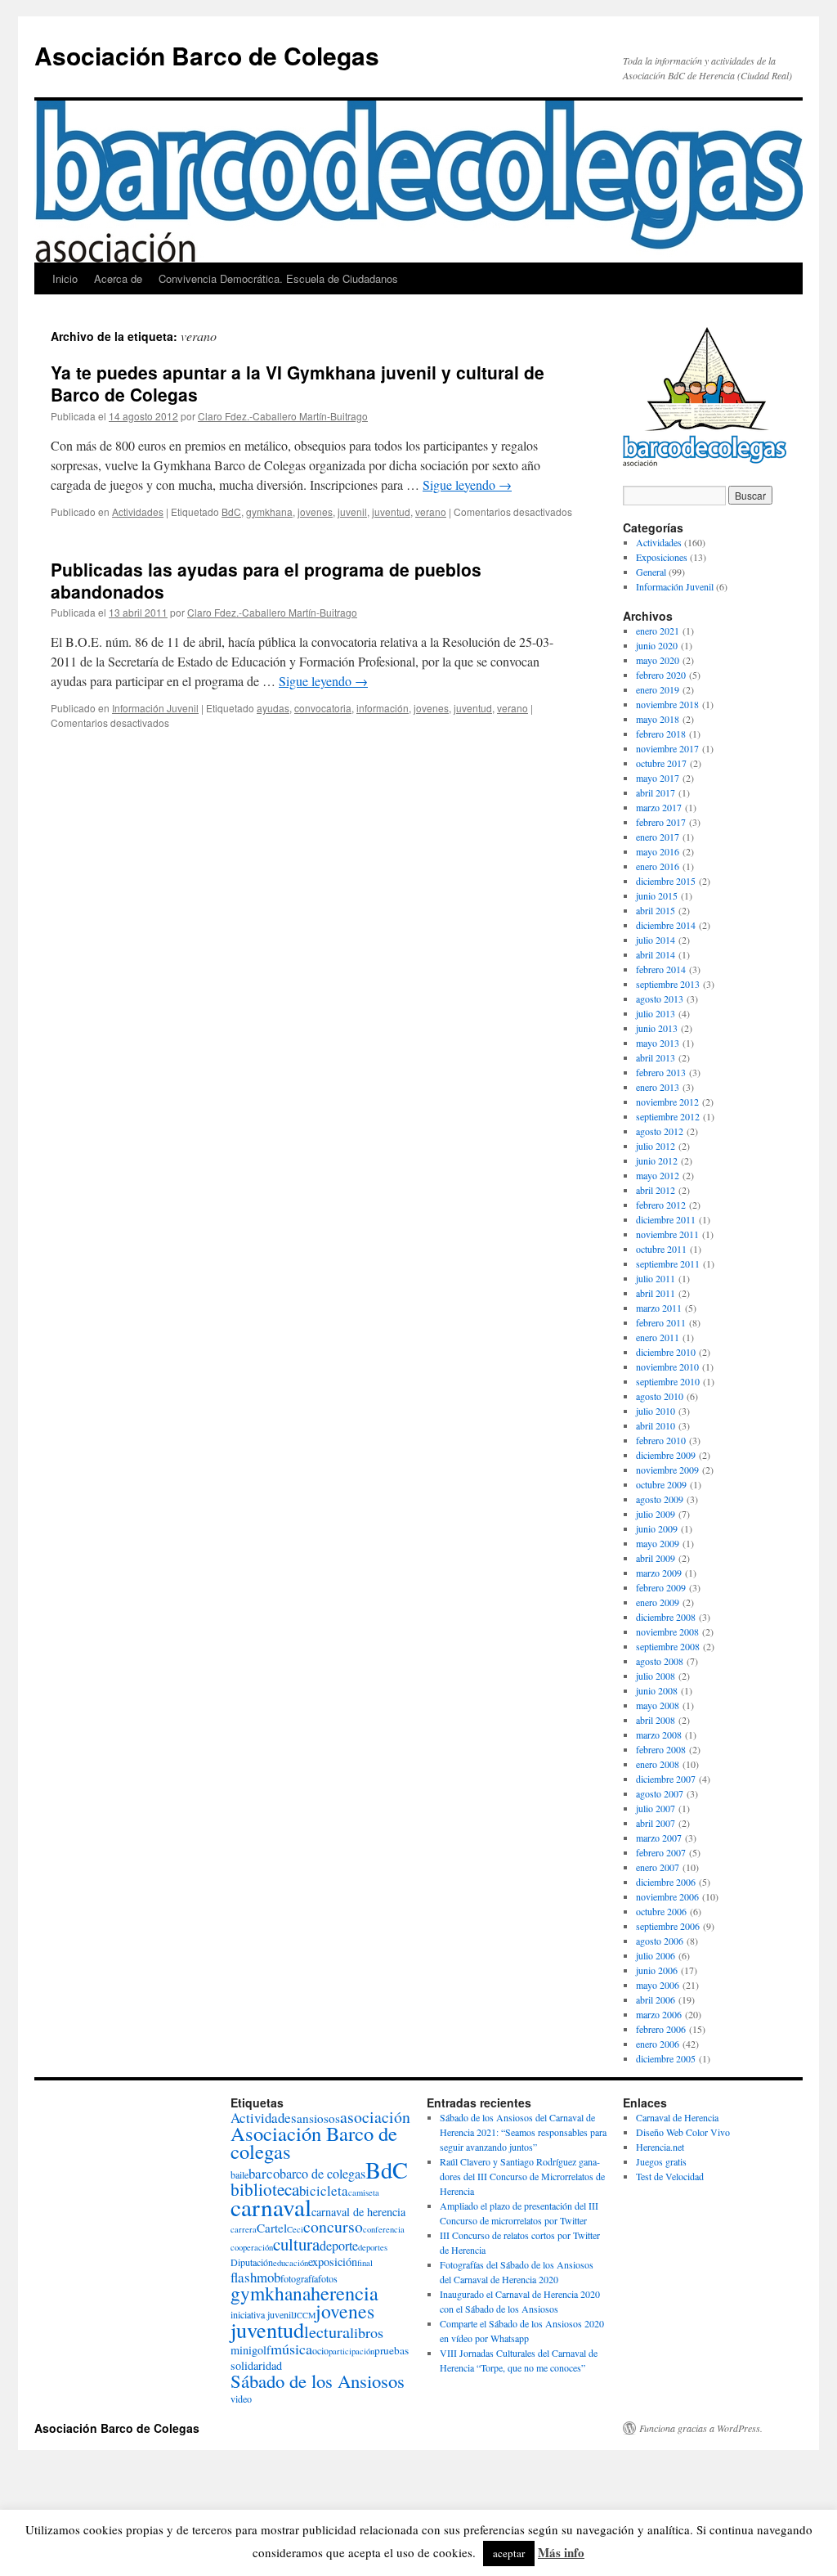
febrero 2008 (661, 1749)
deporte (339, 2246)
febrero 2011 (661, 1322)
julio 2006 (656, 1955)
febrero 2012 (661, 1205)
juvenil (352, 512)
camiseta (364, 2192)
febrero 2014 (661, 969)
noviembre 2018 (667, 704)
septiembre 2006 (668, 1926)
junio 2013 (657, 1028)
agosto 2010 (660, 1396)
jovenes (315, 512)
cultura (296, 2244)
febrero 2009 (661, 1587)
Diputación (252, 2262)
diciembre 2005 (666, 2058)
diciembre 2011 (666, 1219)
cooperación (252, 2247)
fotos (328, 2278)
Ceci (295, 2229)
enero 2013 (658, 1087)
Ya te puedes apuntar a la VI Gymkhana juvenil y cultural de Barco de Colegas (298, 383)
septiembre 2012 (668, 1116)
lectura (327, 2332)
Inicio (65, 278)
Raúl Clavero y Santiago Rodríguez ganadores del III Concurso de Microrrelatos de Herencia (522, 2176)
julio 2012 (656, 1146)
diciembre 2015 (666, 881)
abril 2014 (656, 954)
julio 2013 (656, 1013)
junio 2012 (657, 1160)
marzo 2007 (659, 1838)
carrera (244, 2229)
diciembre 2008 (666, 1617)
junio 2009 (657, 1528)
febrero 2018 (661, 734)
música (291, 2349)
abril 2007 (656, 1823)
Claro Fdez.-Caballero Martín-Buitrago (283, 416)
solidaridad (256, 2365)
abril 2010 (656, 1425)
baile (239, 2174)
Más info (561, 2552)
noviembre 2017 (667, 748)
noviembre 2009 (667, 1470)
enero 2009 (658, 1602)
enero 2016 (658, 866)
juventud (391, 512)
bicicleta (324, 2190)
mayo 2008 (658, 1705)
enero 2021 (658, 631)
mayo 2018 (658, 719)
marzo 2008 (659, 1735)
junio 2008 (657, 1690)
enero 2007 (658, 1867)
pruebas (392, 2350)
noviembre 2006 (667, 1896)
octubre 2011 (661, 1249)
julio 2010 (656, 1411)
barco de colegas (322, 2174)
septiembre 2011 (668, 1263)
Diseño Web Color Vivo (683, 2132)
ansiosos (318, 2118)
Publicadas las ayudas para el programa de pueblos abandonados (266, 580)
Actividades (138, 512)
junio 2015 (657, 895)
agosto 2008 (660, 1661)
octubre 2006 (661, 1911)
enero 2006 (658, 2044)
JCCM (304, 2315)
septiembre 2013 (668, 984)
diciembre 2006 (666, 1882)
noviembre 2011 (667, 1234)
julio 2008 (656, 1676)
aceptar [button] (509, 2553)
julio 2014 (656, 940)
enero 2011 (658, 1337)
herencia (345, 2293)
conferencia (384, 2229)
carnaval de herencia (358, 2212)
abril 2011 (656, 1293)
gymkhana (269, 512)
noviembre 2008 (667, 1631)
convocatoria (323, 708)
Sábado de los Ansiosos (318, 2381)
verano (431, 512)
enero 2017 (658, 837)
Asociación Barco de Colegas (207, 55)
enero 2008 (658, 1764)
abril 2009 (656, 1558)
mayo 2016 (658, 851)
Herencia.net (660, 2147)
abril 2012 (656, 1190)
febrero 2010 (661, 1440)
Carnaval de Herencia (677, 2117)
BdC (231, 512)
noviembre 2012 (667, 1102)
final (365, 2263)
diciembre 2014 (666, 925)
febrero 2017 (661, 822)
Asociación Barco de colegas (314, 2142)
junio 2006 (657, 1970)
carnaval (271, 2207)
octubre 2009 (661, 1484)
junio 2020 (657, 645)
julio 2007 (656, 1808)
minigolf (251, 2350)
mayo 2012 (658, 1175)
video (241, 2399)
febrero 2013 (661, 1072)
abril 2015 (656, 910)
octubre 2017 (661, 763)
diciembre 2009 (666, 1455)
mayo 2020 (658, 660)
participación (351, 2351)
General (651, 572)
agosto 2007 (660, 1793)
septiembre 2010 (668, 1381)
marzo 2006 (659, 2014)
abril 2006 (656, 1999)
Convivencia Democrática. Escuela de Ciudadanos (278, 278)
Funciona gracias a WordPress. (701, 2428)
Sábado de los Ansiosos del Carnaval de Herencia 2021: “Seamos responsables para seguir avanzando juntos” (523, 2132)
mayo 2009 (658, 1543)
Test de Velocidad (670, 2176)
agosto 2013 (660, 999)
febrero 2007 (661, 1852)
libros (367, 2332)
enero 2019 (658, 689)
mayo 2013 (658, 1043)
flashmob (255, 2277)
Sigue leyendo (467, 485)
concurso (333, 2226)
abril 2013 (656, 1057)
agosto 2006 (660, 1941)
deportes (373, 2247)
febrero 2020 (661, 675)
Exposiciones (662, 557)
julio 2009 (656, 1514)
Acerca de (118, 278)
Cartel (272, 2228)
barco (264, 2173)
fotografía (299, 2278)
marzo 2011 (659, 1308)
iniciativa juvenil (262, 2314)
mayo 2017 (658, 778)
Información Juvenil (155, 708)
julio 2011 (656, 1278)
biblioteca (265, 2189)
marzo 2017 (659, 807)
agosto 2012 (660, 1131)
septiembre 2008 (668, 1646)
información (383, 708)
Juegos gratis (661, 2161)
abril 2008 (656, 1720)
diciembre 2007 (666, 1779)
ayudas (273, 708)
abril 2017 (656, 792)
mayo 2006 (658, 1985)
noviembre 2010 (667, 1367)
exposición (333, 2262)
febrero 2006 (661, 2029)
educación (291, 2263)
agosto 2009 (660, 1499)
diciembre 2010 (666, 1352)
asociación (375, 2117)
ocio (320, 2350)
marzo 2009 (659, 1573)
